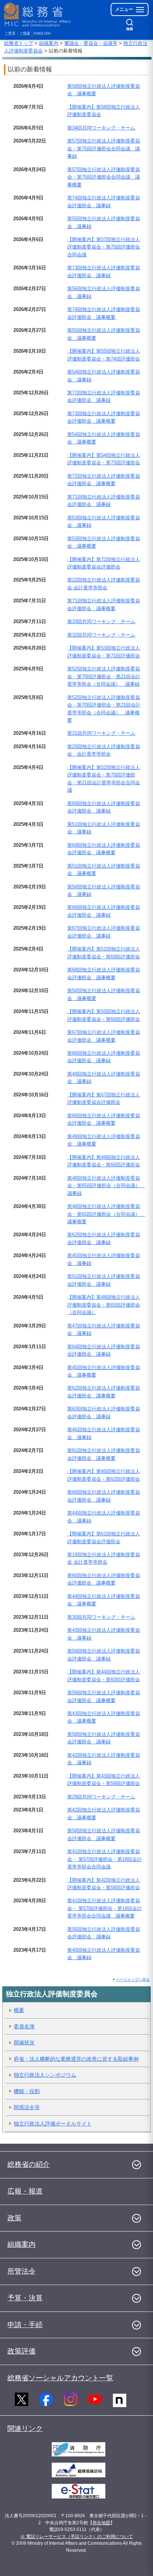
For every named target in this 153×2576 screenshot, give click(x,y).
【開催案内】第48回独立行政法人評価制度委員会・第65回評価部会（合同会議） (104, 1305)
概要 (19, 2010)
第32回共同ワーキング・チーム (101, 635)
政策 (14, 2218)
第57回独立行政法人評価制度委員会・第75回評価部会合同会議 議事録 (104, 148)
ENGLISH (42, 33)
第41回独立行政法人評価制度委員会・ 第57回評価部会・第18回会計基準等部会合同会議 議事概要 (105, 1908)
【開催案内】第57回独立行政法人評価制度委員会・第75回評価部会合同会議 (104, 247)
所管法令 (22, 2271)
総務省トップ (19, 43)
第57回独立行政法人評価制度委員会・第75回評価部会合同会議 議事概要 (104, 177)
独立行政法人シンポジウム (45, 2075)
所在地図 (101, 2523)
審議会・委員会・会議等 (91, 43)
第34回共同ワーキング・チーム (101, 128)
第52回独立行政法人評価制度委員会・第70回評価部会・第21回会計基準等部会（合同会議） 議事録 (104, 676)
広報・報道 (25, 2191)
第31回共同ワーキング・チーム (101, 733)
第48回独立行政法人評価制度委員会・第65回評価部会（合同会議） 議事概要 (106, 1214)
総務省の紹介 (29, 2164)
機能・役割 (27, 2091)
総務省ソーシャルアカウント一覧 (60, 2378)
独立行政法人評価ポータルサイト (53, 2124)
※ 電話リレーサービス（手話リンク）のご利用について (77, 2537)
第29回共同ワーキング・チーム (101, 1797)
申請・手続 (25, 2325)
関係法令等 (27, 2107)
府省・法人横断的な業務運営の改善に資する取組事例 (76, 2059)
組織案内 (49, 43)
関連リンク (25, 2428)
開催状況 (24, 2042)
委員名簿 (24, 2026)
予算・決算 (25, 2298)
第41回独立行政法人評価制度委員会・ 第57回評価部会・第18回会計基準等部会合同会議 (105, 1859)
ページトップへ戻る (133, 1979)
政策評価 (22, 2351)
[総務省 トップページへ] (38, 15)
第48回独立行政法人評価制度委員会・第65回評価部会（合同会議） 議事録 (106, 1186)
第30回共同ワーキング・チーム (101, 1617)
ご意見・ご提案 (17, 33)
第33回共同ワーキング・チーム (101, 621)
